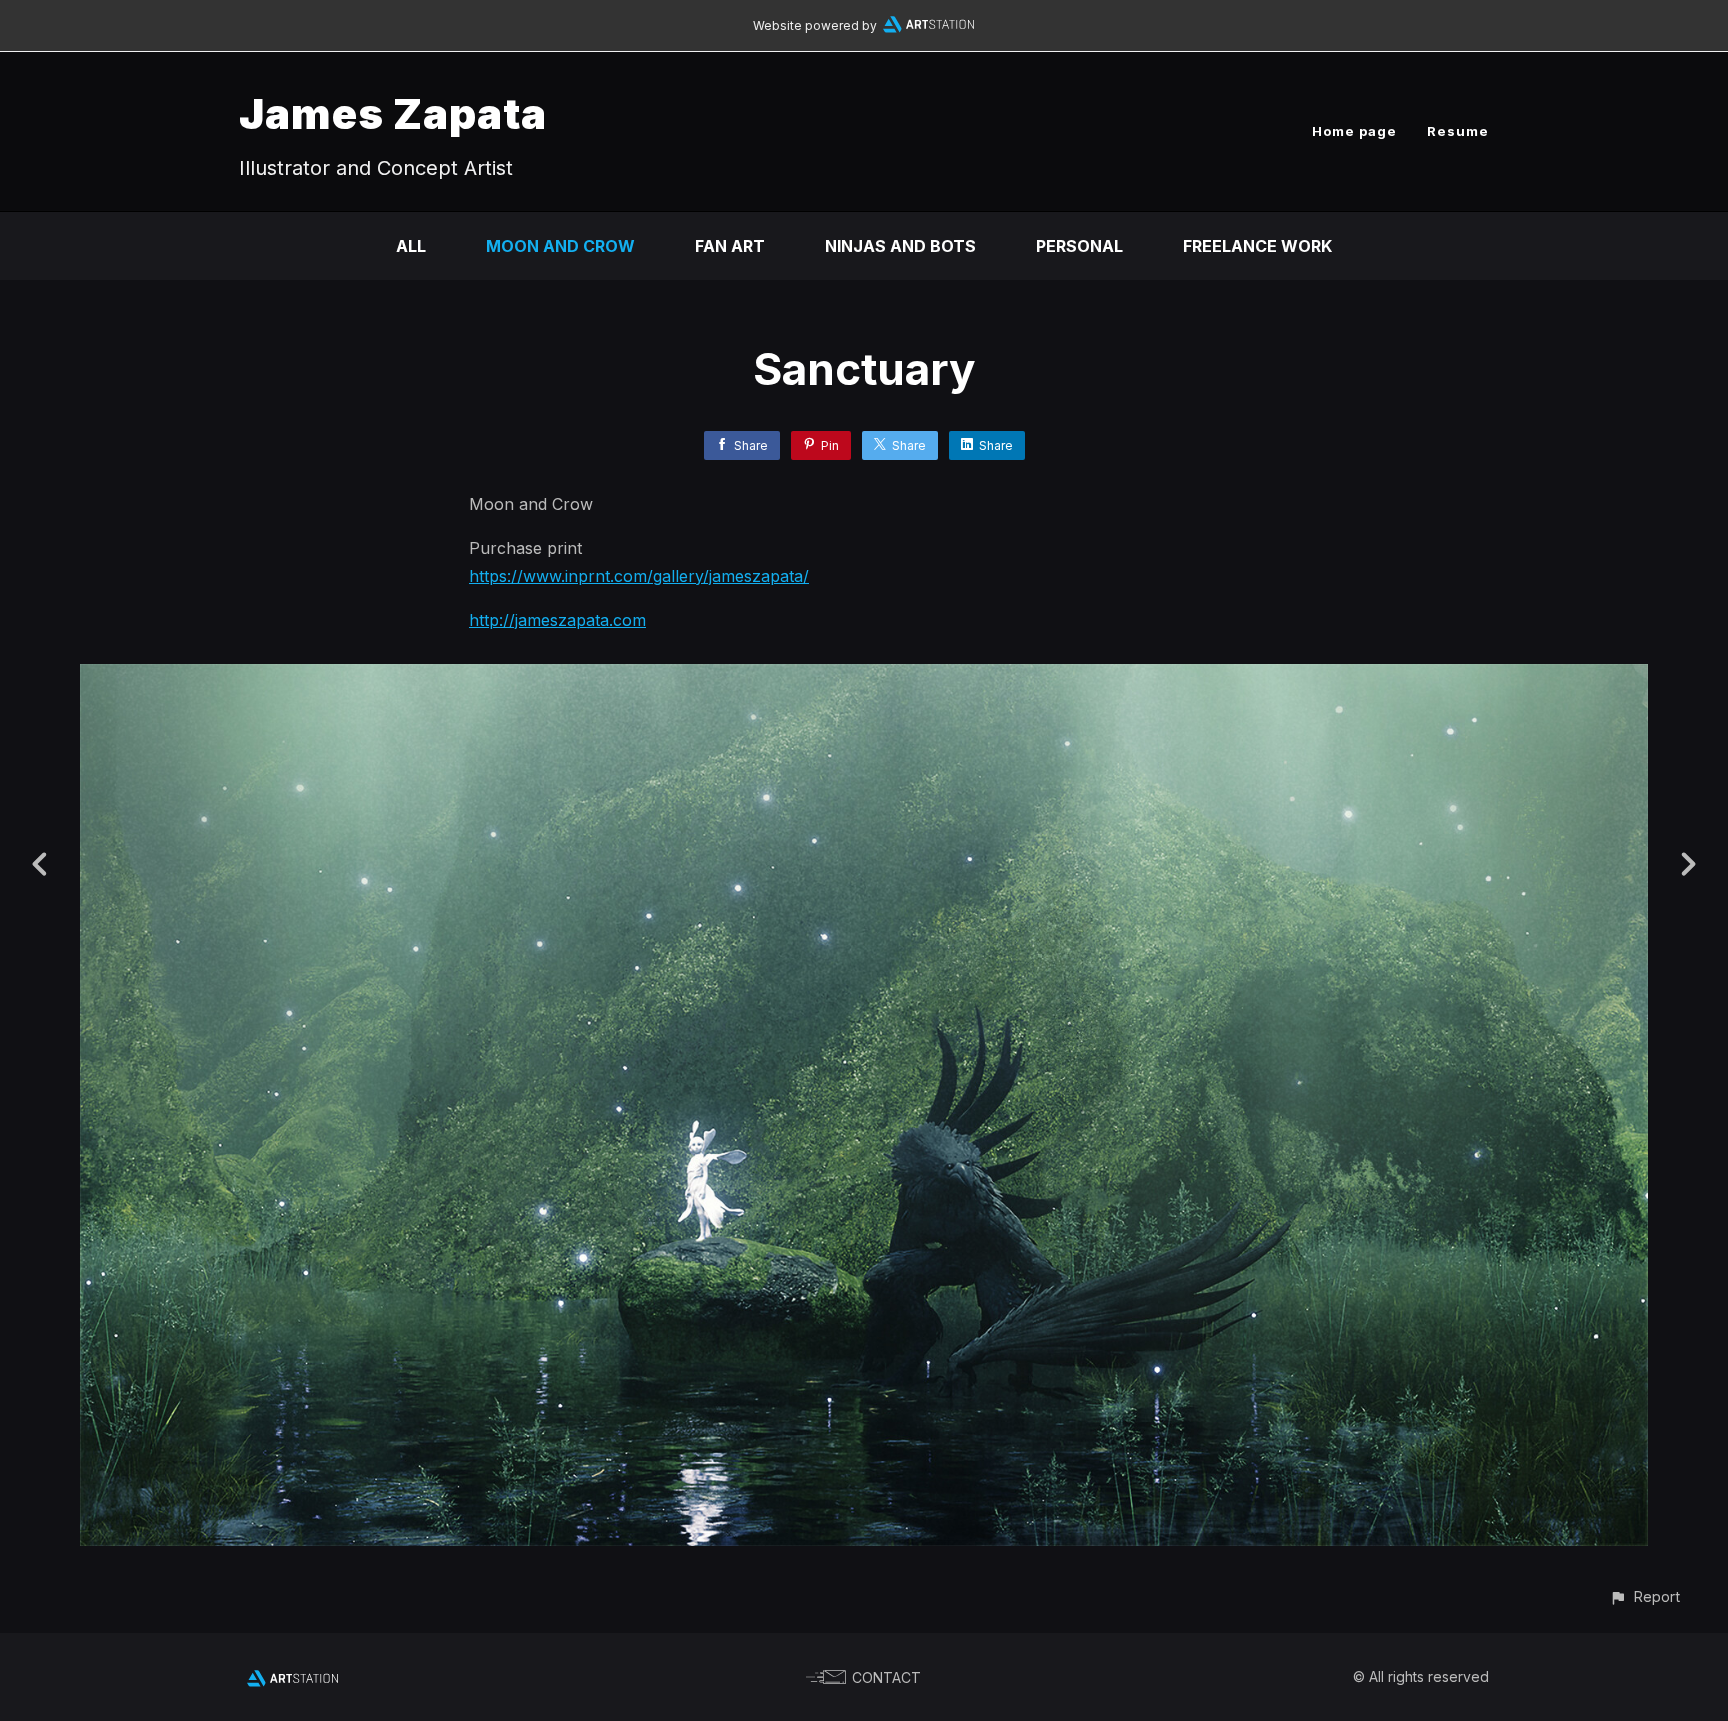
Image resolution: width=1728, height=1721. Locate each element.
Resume (1458, 131)
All (411, 246)
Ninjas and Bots (900, 246)
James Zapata (393, 113)
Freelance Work (1257, 246)
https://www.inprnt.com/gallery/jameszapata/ (639, 576)
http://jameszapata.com (557, 620)
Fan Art (730, 246)
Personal (1079, 246)
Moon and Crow (560, 246)
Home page (1354, 131)
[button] (1644, 1596)
